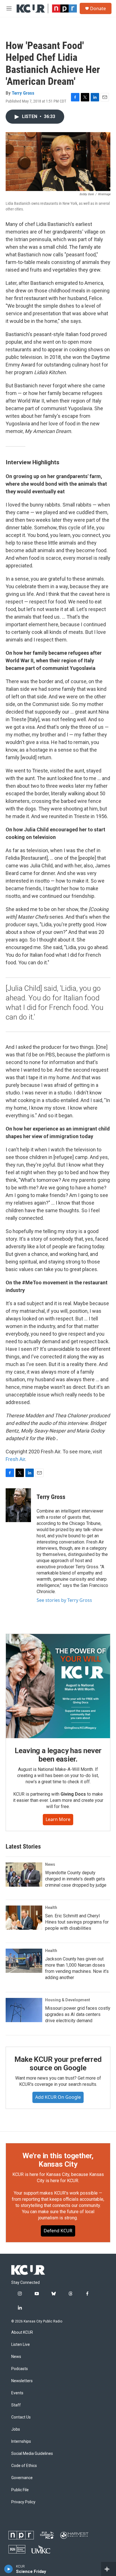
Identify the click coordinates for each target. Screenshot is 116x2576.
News (50, 1864)
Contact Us (21, 2417)
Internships (21, 2441)
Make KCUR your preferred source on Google (58, 2064)
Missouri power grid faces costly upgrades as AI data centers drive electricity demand (78, 2014)
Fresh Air (15, 1459)
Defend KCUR (58, 2231)
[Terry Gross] (18, 1505)
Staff (16, 2405)
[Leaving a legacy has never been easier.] (58, 1686)
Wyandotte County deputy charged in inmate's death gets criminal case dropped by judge (76, 1879)
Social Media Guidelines (32, 2454)
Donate (98, 8)
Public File (20, 2490)
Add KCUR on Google (58, 2097)
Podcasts (20, 2369)
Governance (22, 2478)
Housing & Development (68, 2000)
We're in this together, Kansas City (58, 2160)
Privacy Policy (23, 2502)
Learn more (58, 1819)
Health (51, 1907)
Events (17, 2393)
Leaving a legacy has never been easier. (58, 1755)
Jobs (16, 2429)
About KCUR (22, 2332)
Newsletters (22, 2381)
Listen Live (21, 2345)
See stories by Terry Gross (64, 1600)
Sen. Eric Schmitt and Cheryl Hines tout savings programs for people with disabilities (77, 1922)
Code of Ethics (24, 2466)
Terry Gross (23, 93)
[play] (9, 2569)
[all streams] (109, 2569)
